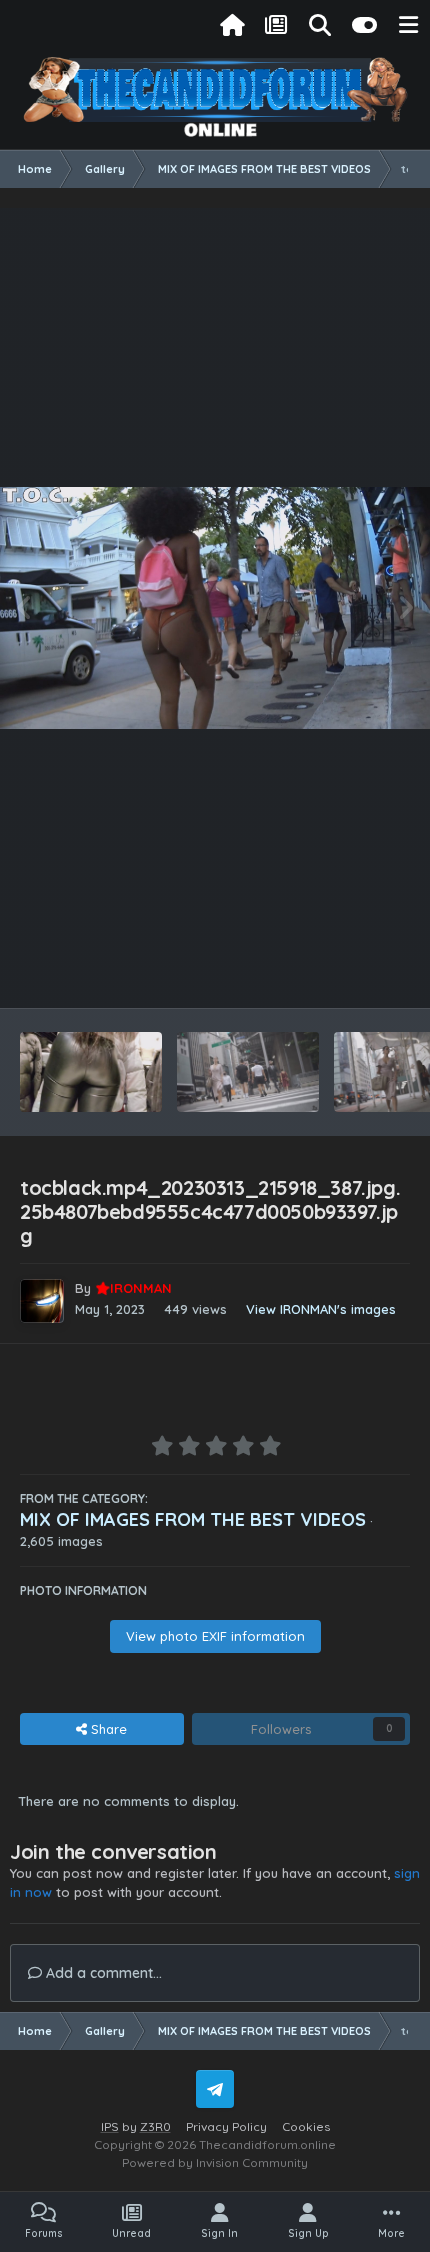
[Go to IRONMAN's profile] (42, 1301)
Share (107, 1729)
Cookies (306, 2126)
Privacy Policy (226, 2126)
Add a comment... (102, 1973)
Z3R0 (155, 2126)
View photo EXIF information (215, 1636)
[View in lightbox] (215, 608)
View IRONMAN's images (321, 1309)
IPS (110, 2126)
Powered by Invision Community (215, 2162)
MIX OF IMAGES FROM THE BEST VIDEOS (193, 1519)
